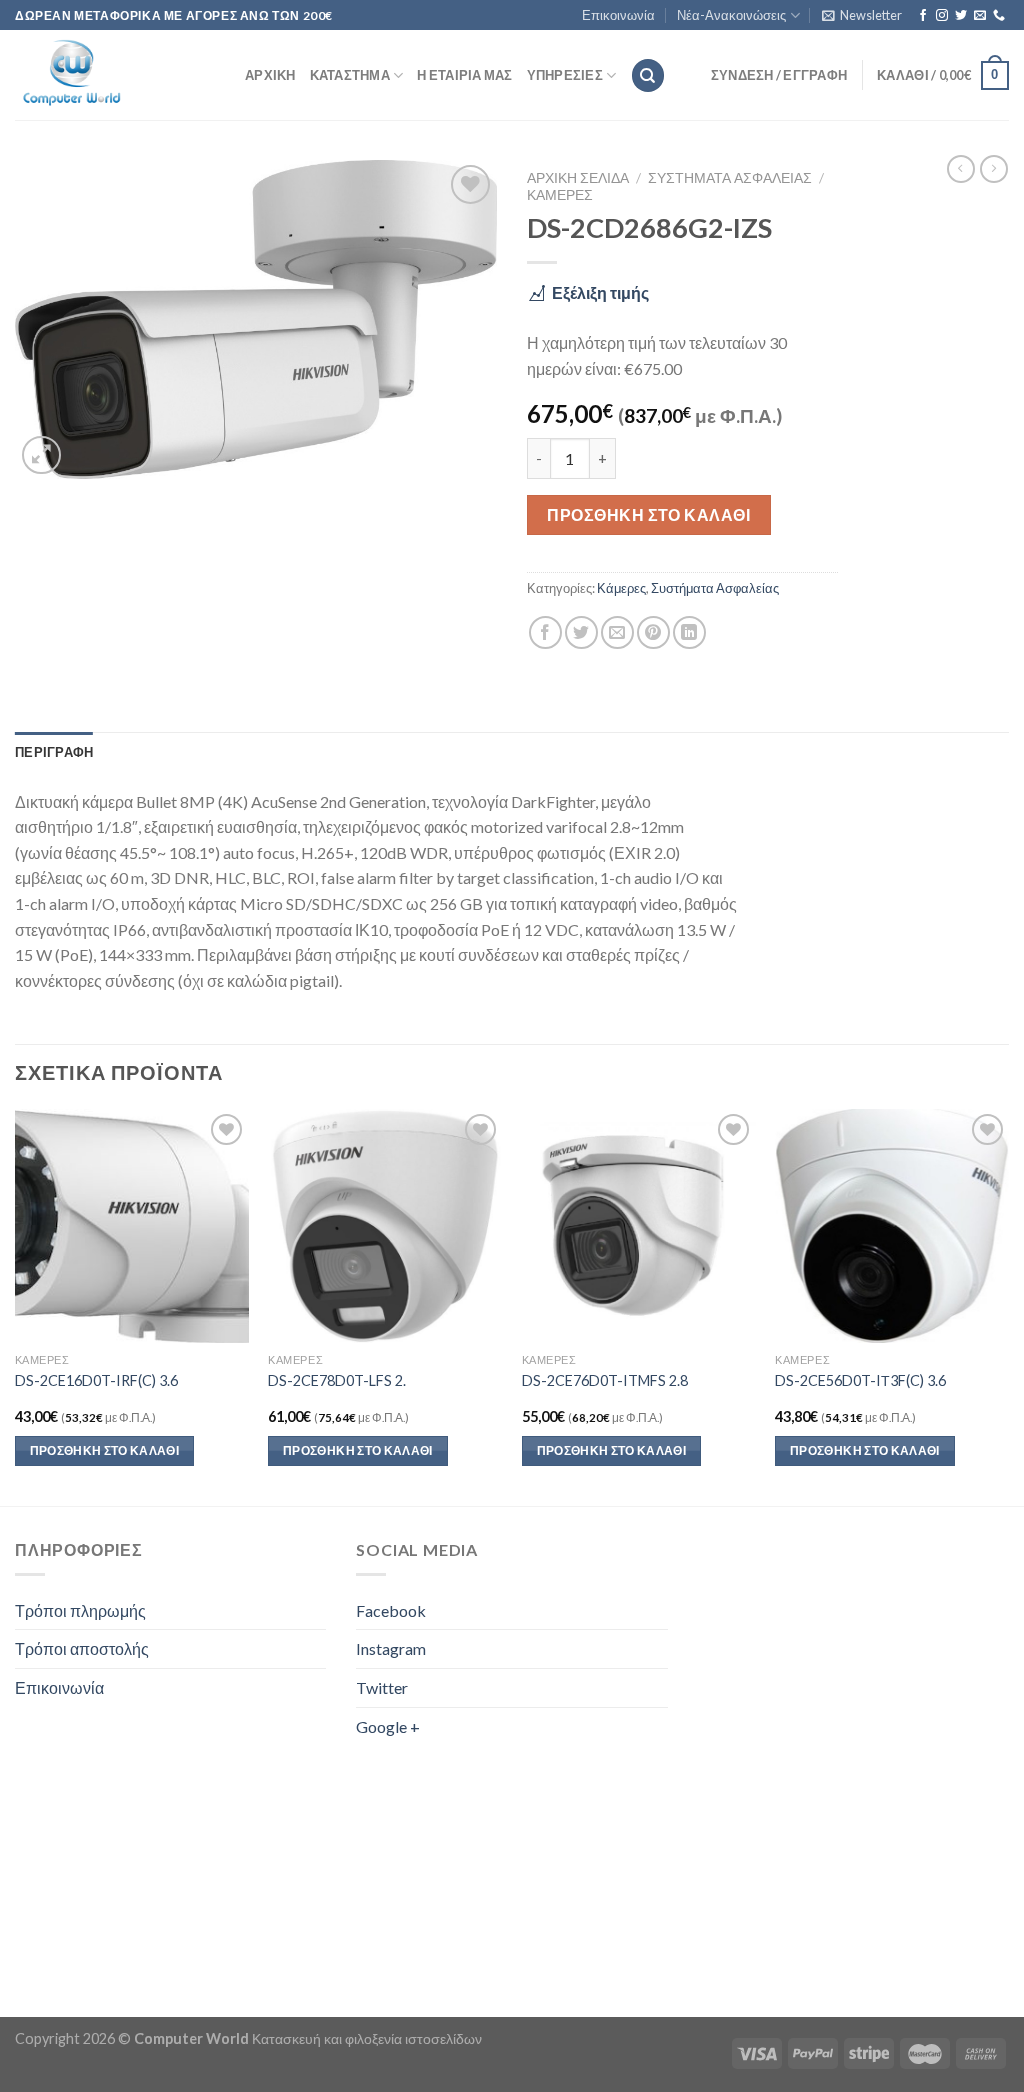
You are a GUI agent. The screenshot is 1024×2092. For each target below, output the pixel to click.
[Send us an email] (980, 16)
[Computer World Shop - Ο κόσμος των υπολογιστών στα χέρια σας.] (115, 75)
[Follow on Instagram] (942, 16)
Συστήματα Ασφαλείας (730, 178)
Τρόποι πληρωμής (80, 1610)
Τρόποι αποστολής (82, 1648)
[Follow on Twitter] (961, 16)
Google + (388, 1726)
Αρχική (270, 75)
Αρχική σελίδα (578, 178)
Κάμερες (560, 195)
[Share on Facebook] (545, 632)
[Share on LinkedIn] (689, 632)
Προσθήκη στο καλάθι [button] (105, 1450)
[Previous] (16, 1305)
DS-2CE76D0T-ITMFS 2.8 (605, 1380)
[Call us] (999, 16)
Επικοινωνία (618, 15)
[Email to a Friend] (617, 632)
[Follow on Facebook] (923, 16)
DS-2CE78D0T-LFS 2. (337, 1380)
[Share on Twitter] (581, 632)
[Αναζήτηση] (648, 75)
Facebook (391, 1610)
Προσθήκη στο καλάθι (648, 514)
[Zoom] (41, 455)
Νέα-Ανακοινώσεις (731, 15)
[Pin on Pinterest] (653, 632)
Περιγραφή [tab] (54, 752)
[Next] (1008, 1305)
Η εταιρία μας (464, 75)
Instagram (391, 1648)
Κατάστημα (350, 75)
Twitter (382, 1687)
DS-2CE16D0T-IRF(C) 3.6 (96, 1380)
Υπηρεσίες (565, 75)
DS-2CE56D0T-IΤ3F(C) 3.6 (860, 1380)
